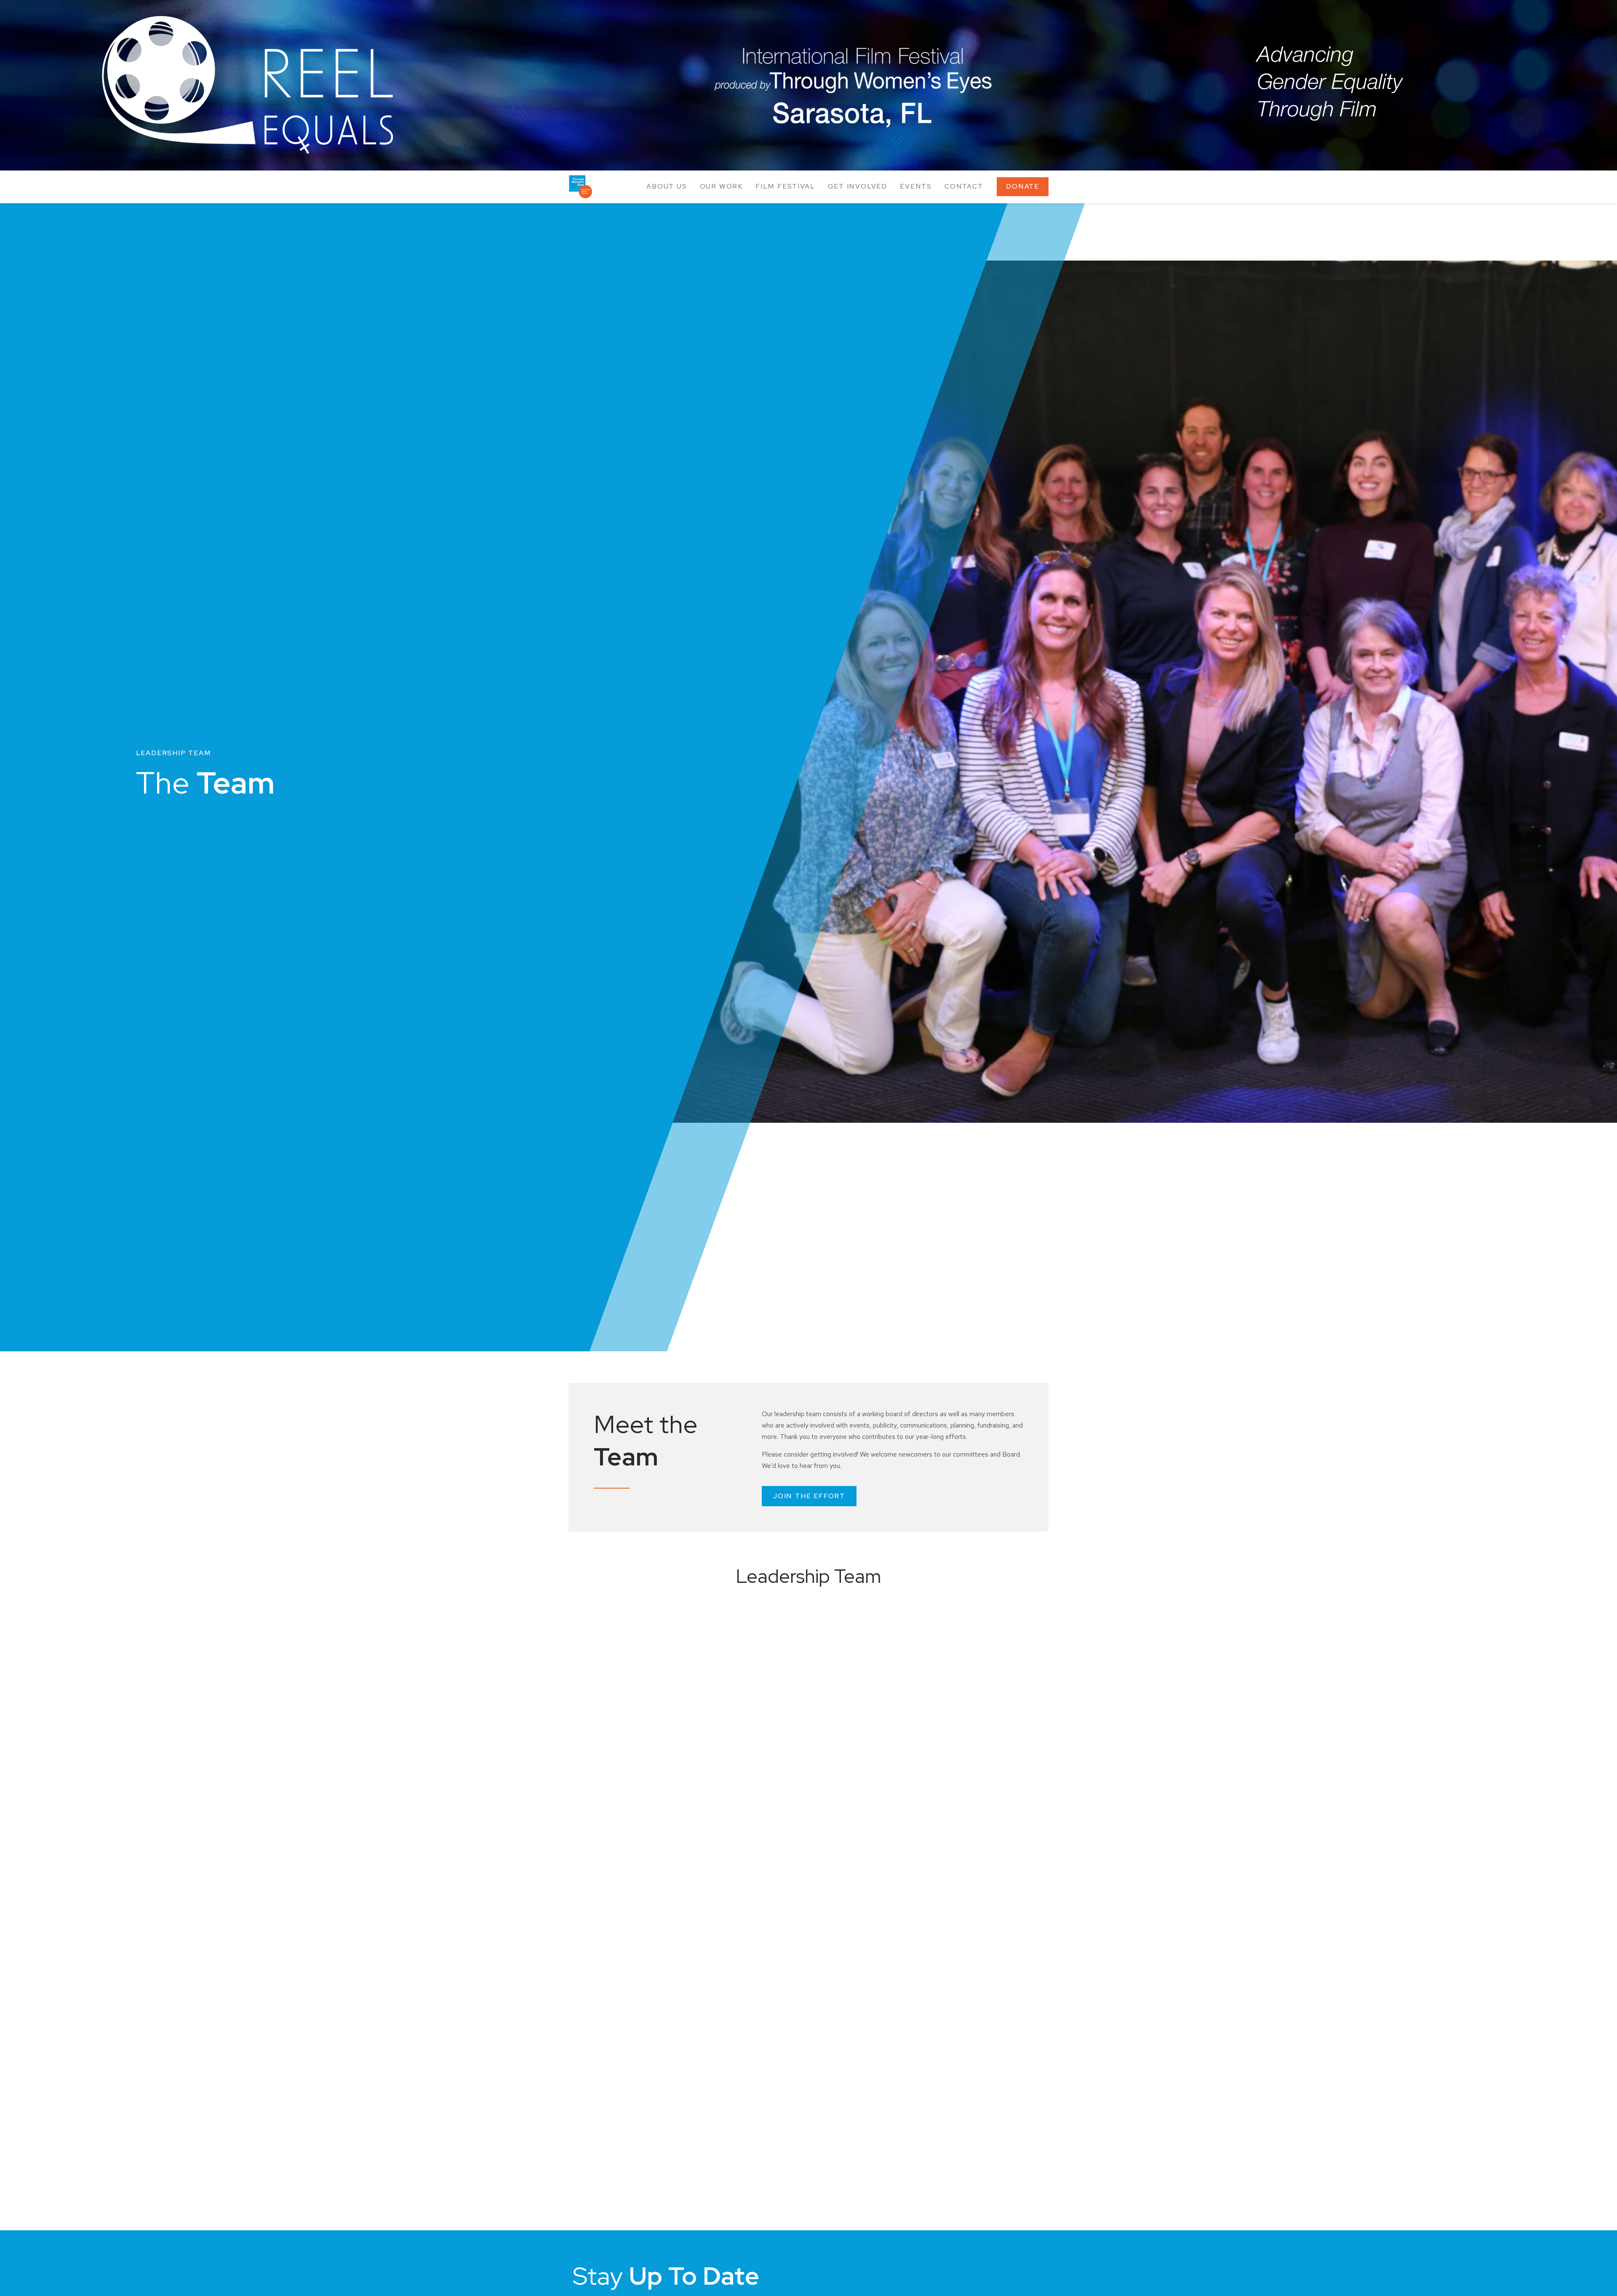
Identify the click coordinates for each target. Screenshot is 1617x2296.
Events (916, 186)
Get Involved (858, 186)
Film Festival (785, 186)
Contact (964, 186)
